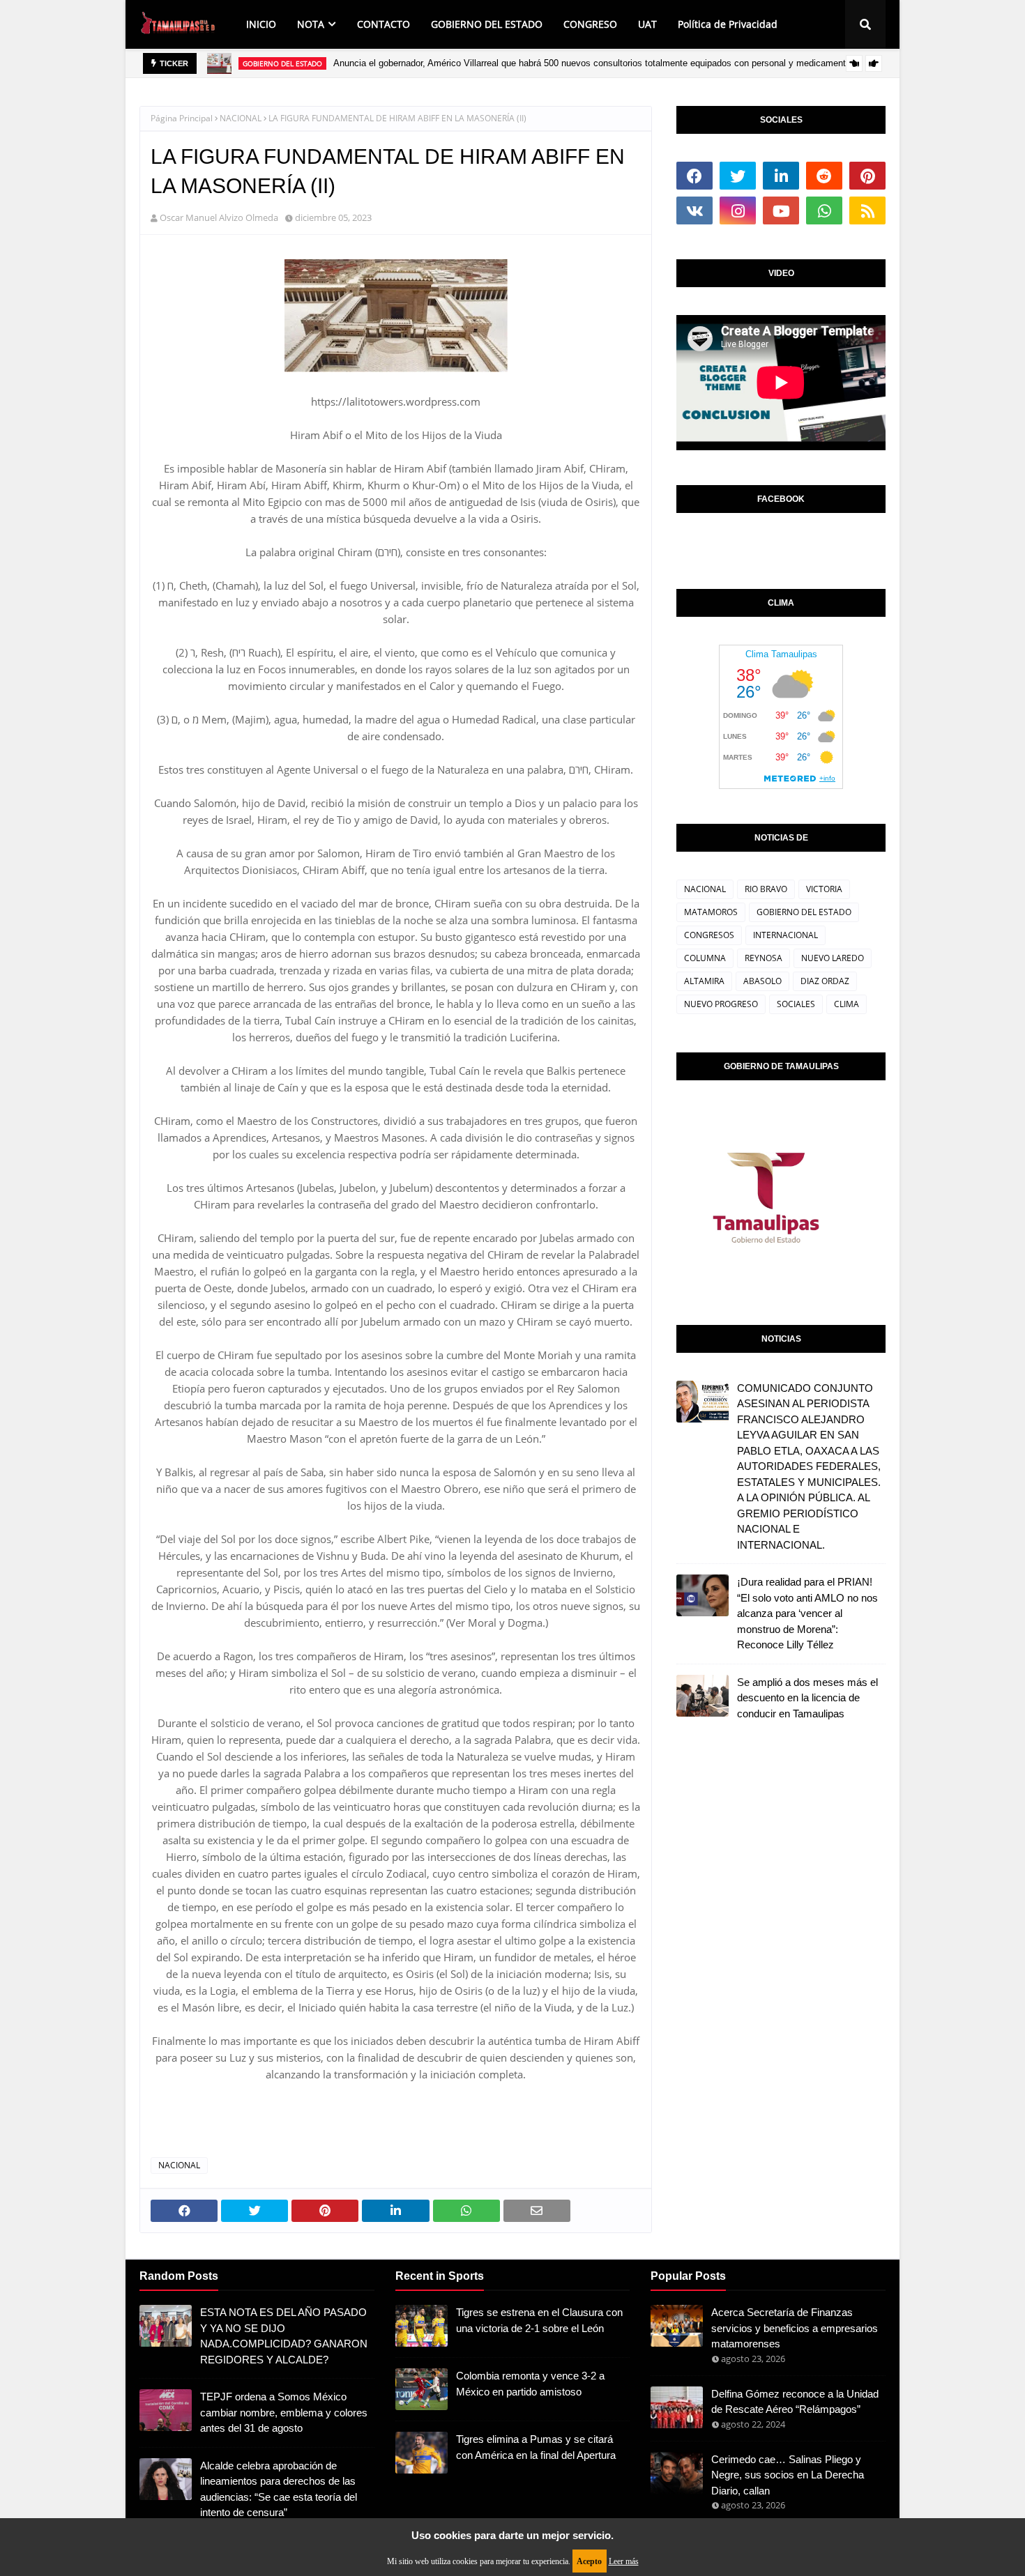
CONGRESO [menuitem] (590, 24)
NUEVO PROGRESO (721, 1004)
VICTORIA (824, 889)
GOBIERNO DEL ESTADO (804, 912)
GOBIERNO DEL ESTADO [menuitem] (487, 24)
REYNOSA (764, 958)
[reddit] (824, 176)
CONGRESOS (709, 935)
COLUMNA (705, 958)
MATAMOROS (711, 912)
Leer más (624, 2561)
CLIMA (846, 1004)
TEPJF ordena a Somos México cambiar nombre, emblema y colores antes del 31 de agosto (284, 2412)
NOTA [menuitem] (311, 24)
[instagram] (738, 210)
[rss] (867, 210)
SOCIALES (796, 1004)
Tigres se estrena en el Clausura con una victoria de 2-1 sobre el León (539, 2320)
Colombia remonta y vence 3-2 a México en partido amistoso (530, 2384)
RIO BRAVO (766, 889)
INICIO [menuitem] (261, 24)
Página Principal (182, 118)
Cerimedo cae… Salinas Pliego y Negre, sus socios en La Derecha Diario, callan (788, 2475)
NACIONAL (241, 118)
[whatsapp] (824, 210)
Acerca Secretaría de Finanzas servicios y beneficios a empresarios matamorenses (795, 2328)
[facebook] (694, 176)
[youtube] (781, 210)
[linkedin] (781, 176)
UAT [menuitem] (647, 24)
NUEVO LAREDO (833, 958)
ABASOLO (762, 981)
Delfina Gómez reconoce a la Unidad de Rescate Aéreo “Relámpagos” (795, 2402)
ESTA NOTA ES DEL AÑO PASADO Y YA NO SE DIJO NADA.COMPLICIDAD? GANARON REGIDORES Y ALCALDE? (284, 2336)
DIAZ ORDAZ (825, 981)
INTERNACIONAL (785, 935)
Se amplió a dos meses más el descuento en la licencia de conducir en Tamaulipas (807, 1698)
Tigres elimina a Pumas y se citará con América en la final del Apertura (536, 2447)
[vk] (694, 210)
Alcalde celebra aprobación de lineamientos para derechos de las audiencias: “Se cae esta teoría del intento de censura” (279, 2489)
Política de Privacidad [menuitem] (728, 24)
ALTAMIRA (704, 981)
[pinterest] (867, 176)
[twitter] (738, 176)
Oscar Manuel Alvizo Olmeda (219, 217)
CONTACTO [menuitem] (384, 24)
